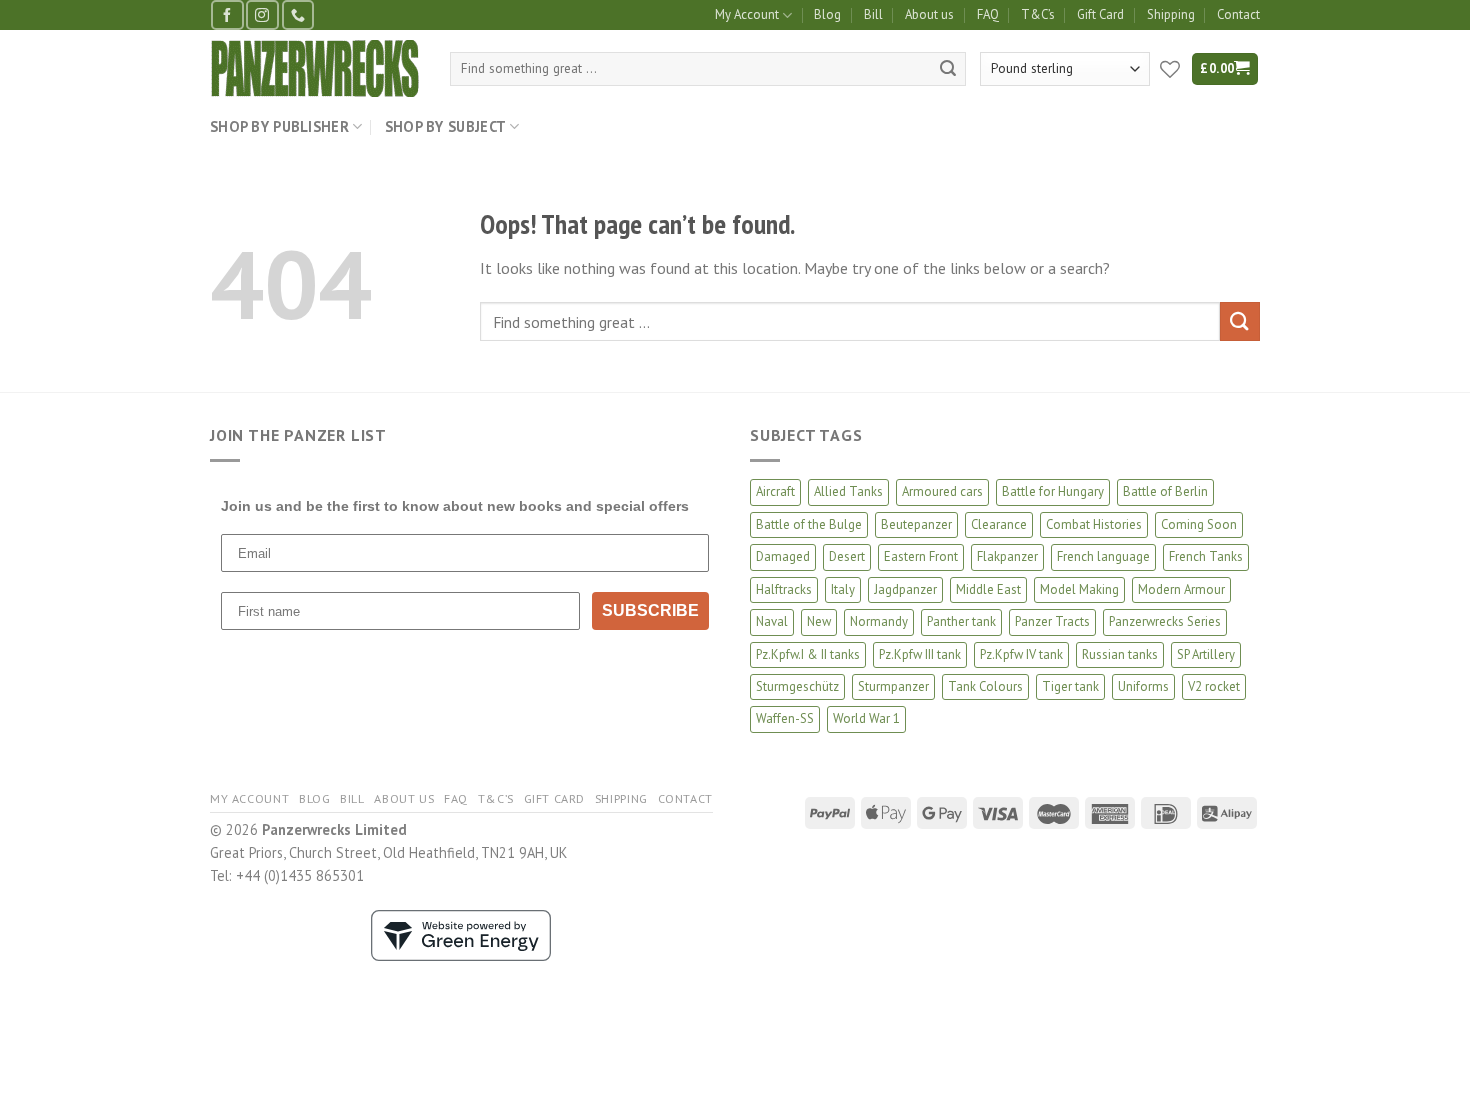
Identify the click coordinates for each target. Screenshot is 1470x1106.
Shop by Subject (445, 126)
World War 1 (866, 718)
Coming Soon (1199, 524)
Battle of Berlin (1165, 491)
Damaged (783, 556)
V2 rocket (1214, 686)
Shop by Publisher (279, 126)
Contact (1238, 14)
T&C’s (1038, 14)
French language (1103, 556)
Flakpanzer (1007, 556)
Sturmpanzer (893, 686)
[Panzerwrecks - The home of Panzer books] (315, 68)
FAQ (988, 14)
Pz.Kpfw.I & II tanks (808, 654)
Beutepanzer (916, 524)
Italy (843, 589)
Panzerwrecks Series (1165, 621)
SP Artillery (1206, 654)
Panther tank (961, 621)
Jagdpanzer (905, 589)
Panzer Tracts (1052, 621)
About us (929, 14)
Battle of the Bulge (809, 524)
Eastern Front (921, 556)
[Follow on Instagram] (262, 14)
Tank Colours (985, 686)
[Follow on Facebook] (227, 14)
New (819, 621)
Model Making (1079, 589)
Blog (827, 14)
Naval (772, 621)
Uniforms (1143, 686)
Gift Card (1100, 14)
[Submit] (948, 69)
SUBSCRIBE (650, 610)
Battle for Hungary (1053, 491)
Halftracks (784, 589)
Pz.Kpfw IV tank (1021, 654)
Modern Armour (1181, 589)
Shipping (1171, 14)
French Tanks (1206, 556)
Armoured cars (942, 491)
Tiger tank (1070, 686)
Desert (847, 556)
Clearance (999, 524)
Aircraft (775, 491)
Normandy (879, 621)
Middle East (988, 589)
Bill (873, 14)
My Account (747, 14)
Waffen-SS (785, 718)
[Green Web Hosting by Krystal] (461, 933)
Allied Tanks (848, 491)
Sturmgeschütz (797, 686)
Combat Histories (1094, 524)
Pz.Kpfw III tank (920, 654)
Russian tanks (1120, 654)
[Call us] (298, 14)
